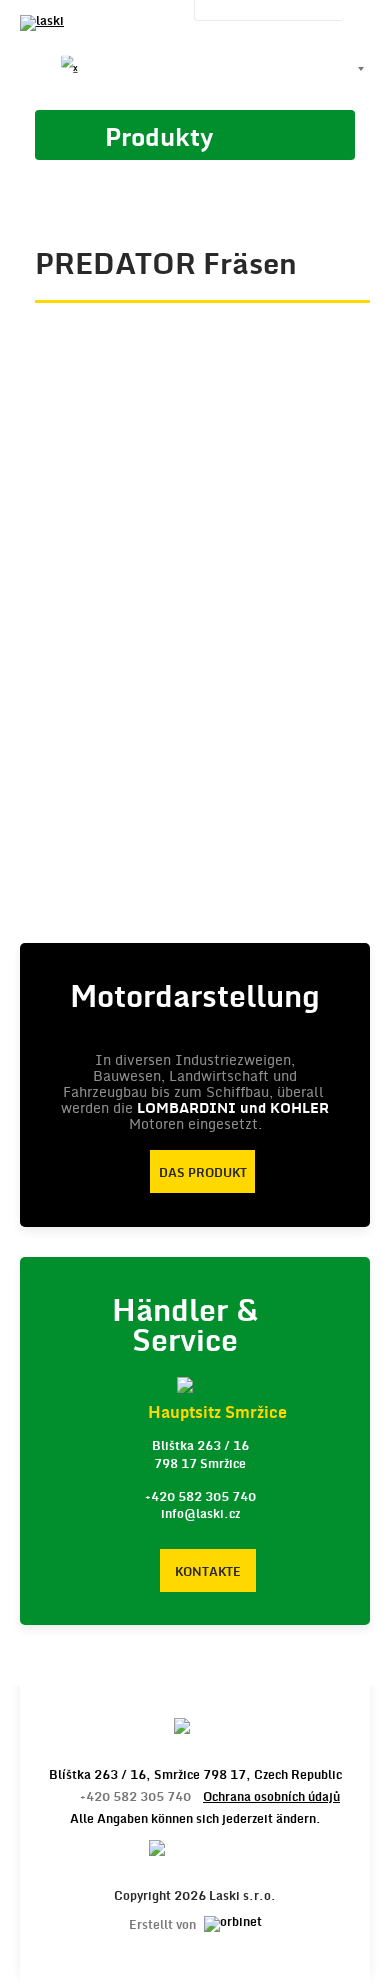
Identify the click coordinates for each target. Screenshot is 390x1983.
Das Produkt (203, 1173)
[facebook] (36, 69)
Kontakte (208, 1572)
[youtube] (104, 69)
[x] (70, 69)
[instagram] (172, 69)
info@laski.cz (200, 1514)
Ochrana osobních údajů (271, 1797)
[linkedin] (138, 69)
